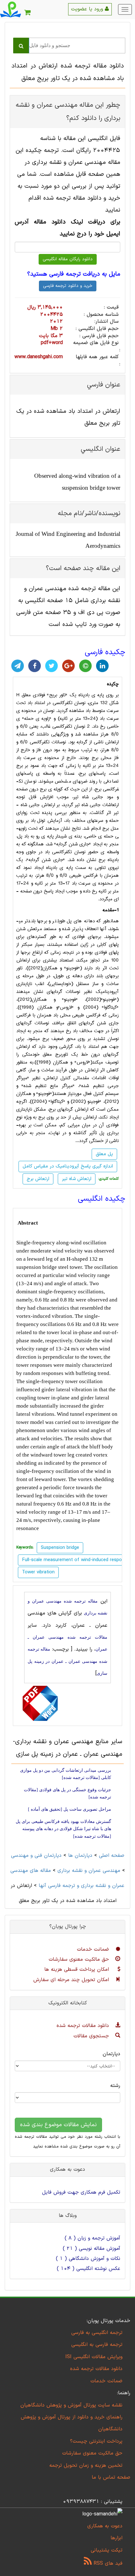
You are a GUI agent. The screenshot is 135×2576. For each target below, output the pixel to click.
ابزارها (116, 2538)
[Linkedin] (102, 666)
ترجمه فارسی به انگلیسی (97, 2345)
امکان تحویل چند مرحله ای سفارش (72, 1980)
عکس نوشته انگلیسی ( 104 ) (89, 2269)
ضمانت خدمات (94, 1949)
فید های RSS (107, 2563)
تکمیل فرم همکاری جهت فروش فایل (81, 2192)
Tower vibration (38, 1572)
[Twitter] (51, 666)
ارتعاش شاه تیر (77, 1179)
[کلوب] (85, 666)
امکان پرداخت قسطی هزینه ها (78, 1970)
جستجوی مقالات (92, 2036)
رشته (115, 2086)
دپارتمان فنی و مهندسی (36, 1856)
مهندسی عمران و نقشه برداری (89, 1871)
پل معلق (104, 1154)
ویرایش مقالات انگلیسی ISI (94, 2357)
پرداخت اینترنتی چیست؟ (96, 2441)
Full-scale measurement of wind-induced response (76, 1560)
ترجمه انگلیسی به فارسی (97, 2333)
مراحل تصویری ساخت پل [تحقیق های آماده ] (70, 1809)
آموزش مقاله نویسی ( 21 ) (92, 2249)
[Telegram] (18, 666)
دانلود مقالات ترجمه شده (84, 2026)
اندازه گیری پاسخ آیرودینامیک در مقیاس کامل (68, 1166)
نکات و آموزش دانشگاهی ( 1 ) (88, 2259)
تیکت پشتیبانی (107, 2550)
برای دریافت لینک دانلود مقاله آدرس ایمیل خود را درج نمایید (67, 228)
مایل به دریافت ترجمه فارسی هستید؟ (74, 274)
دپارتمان (111, 2054)
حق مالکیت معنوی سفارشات (80, 1959)
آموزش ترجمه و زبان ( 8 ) (92, 2238)
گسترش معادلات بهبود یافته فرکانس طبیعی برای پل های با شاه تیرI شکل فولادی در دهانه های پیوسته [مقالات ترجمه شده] (63, 1829)
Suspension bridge (60, 1548)
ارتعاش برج (38, 1179)
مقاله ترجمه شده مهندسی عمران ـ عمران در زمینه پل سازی (67, 1661)
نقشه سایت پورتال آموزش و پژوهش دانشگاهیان (71, 2405)
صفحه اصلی (112, 1856)
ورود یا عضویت (88, 9)
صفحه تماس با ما (111, 2477)
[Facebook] (35, 666)
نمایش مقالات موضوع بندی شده (58, 2125)
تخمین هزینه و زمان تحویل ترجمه (86, 2466)
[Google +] (68, 666)
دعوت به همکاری (105, 2526)
